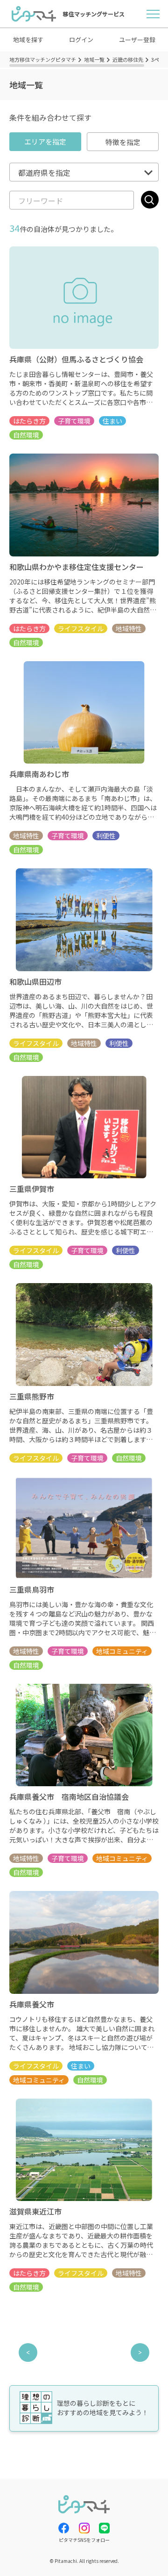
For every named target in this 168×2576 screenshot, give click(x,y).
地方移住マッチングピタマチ (43, 59)
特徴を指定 (123, 142)
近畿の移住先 (128, 59)
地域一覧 (94, 59)
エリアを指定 (45, 141)
